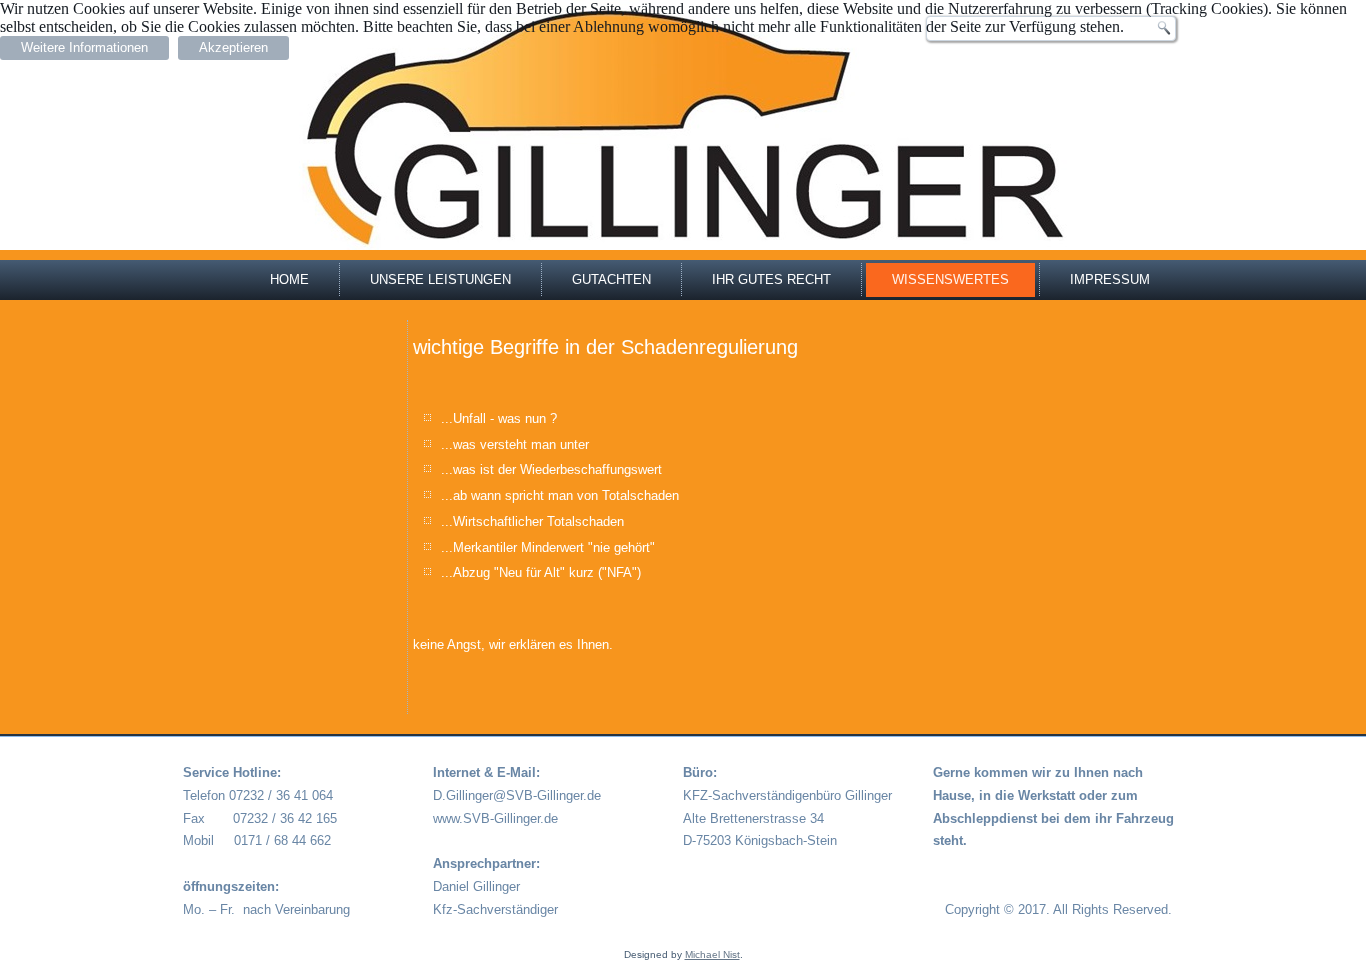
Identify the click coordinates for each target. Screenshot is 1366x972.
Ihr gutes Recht (771, 279)
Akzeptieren (233, 47)
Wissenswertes (950, 279)
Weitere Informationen (84, 47)
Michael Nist (712, 954)
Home (289, 279)
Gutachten (611, 279)
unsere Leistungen (440, 279)
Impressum (1110, 279)
